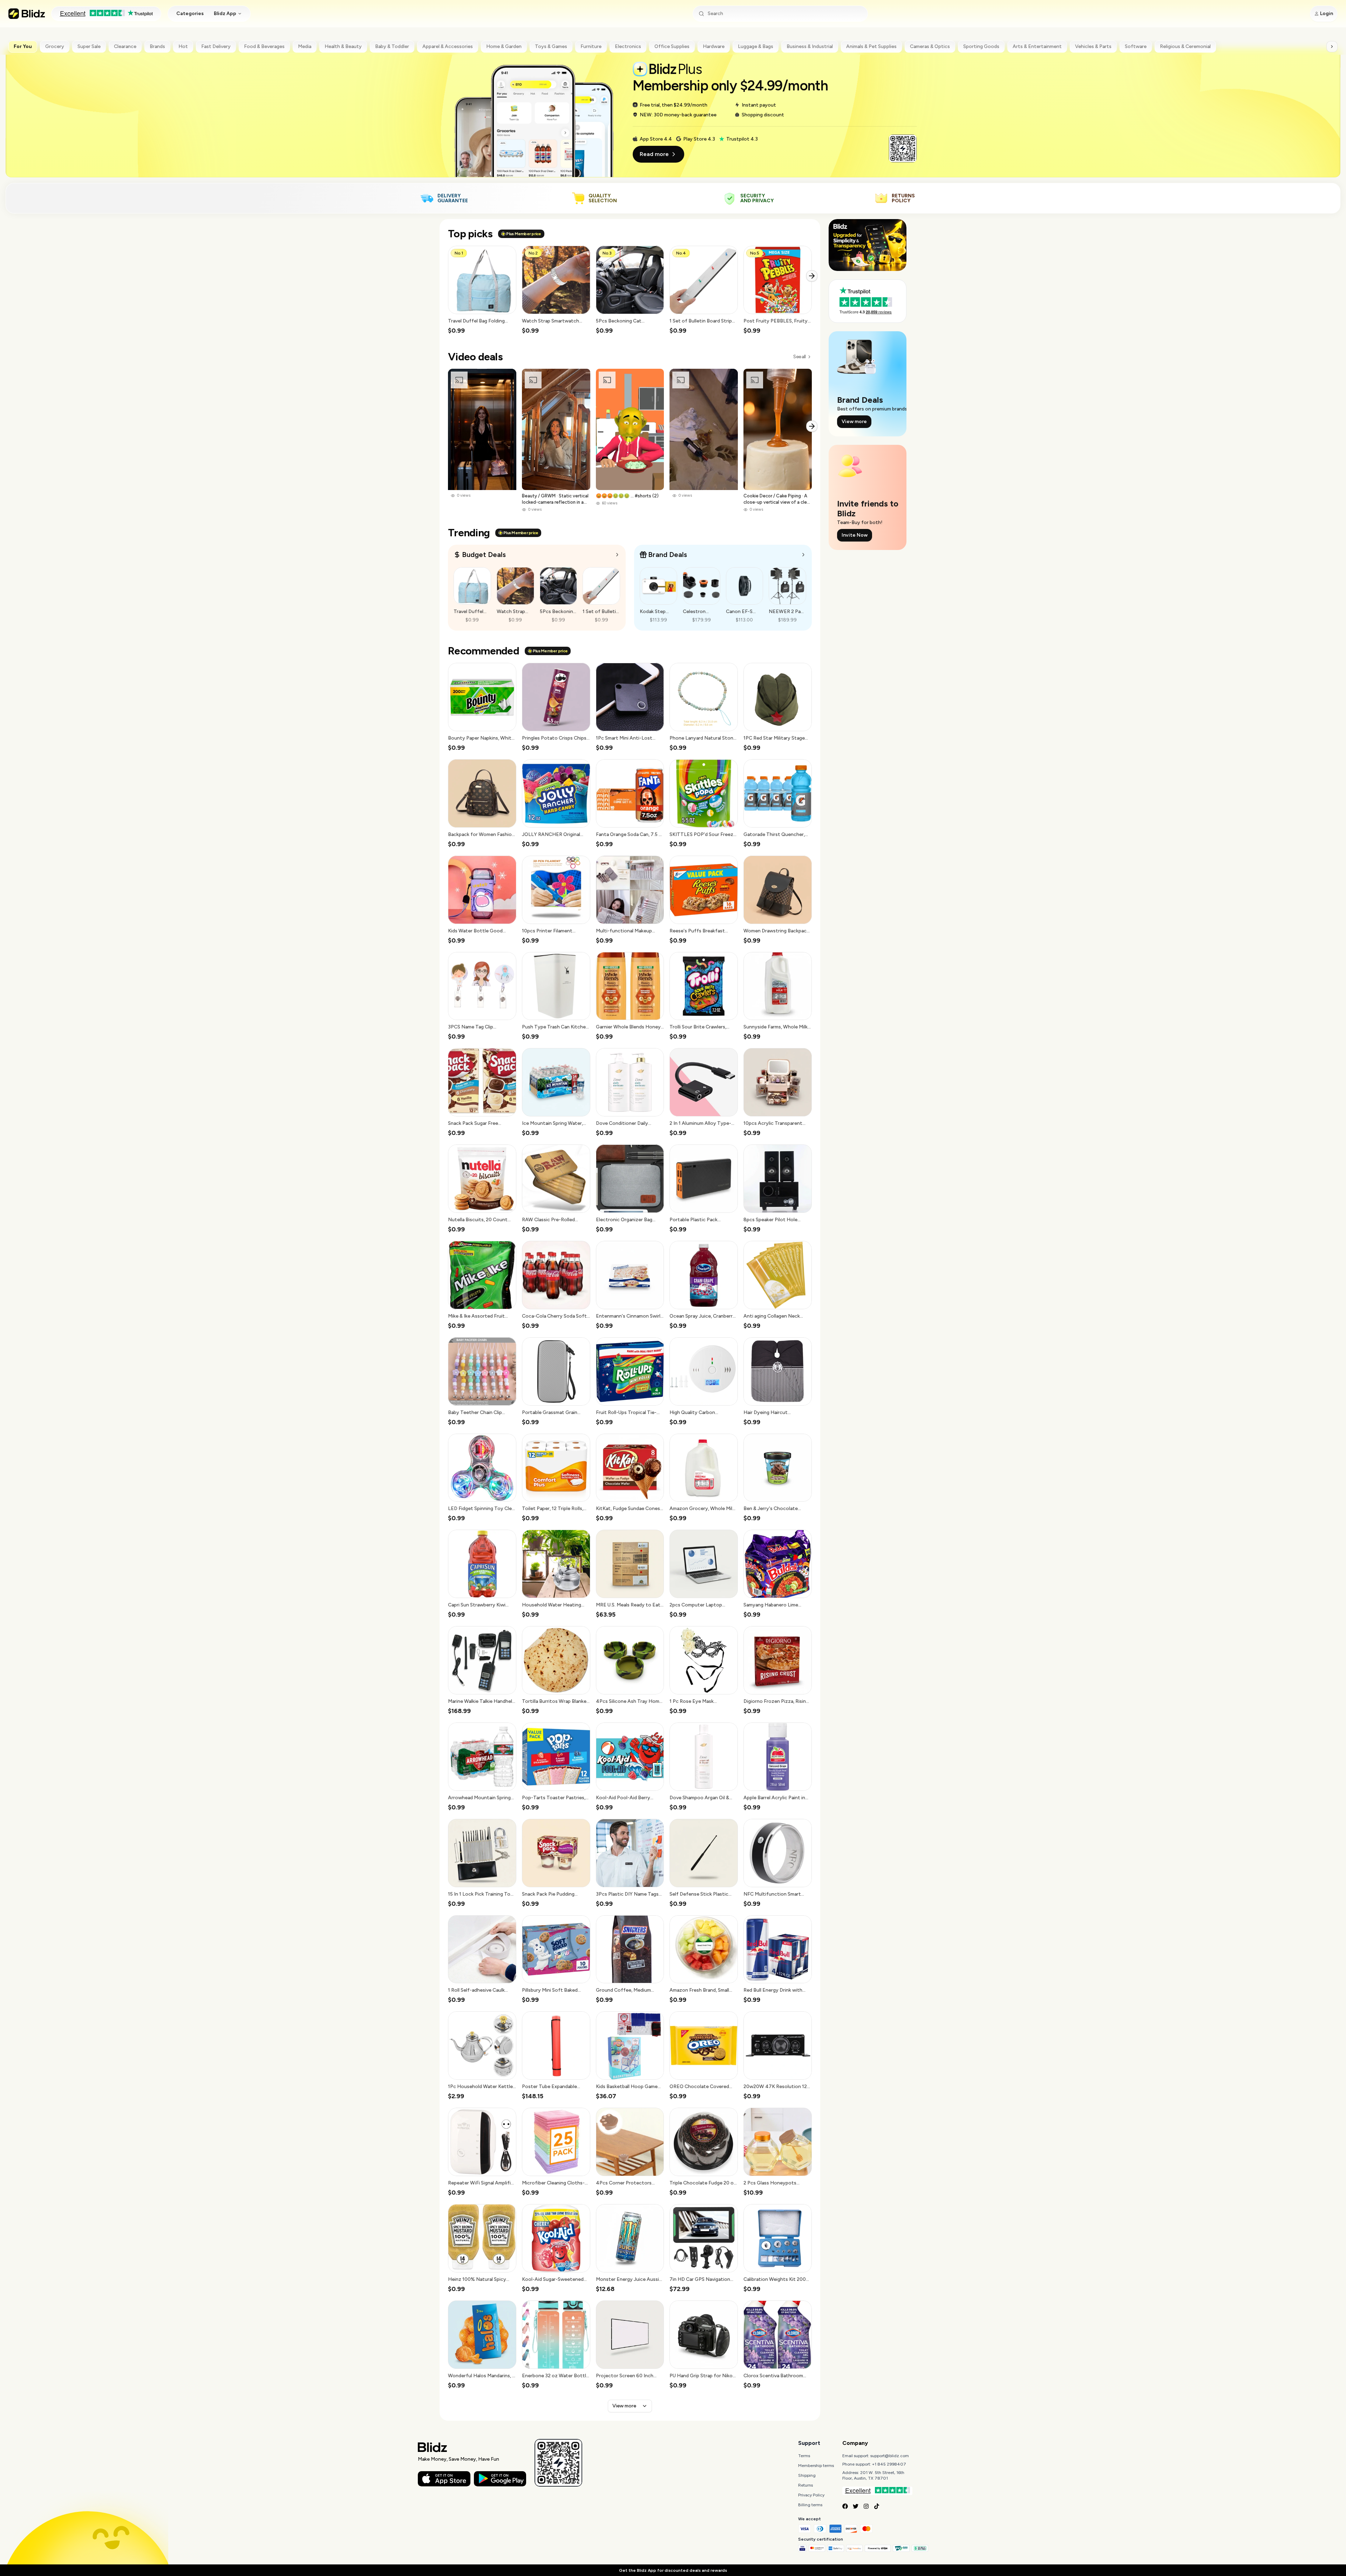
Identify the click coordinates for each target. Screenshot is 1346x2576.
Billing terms (810, 2505)
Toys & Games (551, 46)
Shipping (807, 2475)
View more (624, 2406)
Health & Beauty (343, 46)
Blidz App (225, 13)
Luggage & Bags (756, 46)
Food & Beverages (264, 46)
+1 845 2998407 (889, 2464)
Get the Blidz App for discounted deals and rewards (673, 2570)
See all (799, 357)
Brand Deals (668, 555)
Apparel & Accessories (448, 46)
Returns (805, 2485)
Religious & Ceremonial (1185, 46)
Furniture (591, 46)
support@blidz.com (890, 2456)
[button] (482, 290)
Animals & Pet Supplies (871, 46)
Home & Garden (504, 46)
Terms (804, 2456)
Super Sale (89, 46)
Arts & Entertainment (1037, 46)
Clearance (125, 46)
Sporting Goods (981, 46)
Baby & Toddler (392, 46)
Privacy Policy (811, 2495)
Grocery (55, 46)
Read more (654, 154)
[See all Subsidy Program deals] (803, 555)
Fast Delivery (216, 46)
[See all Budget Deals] (617, 555)
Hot (183, 46)
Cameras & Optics (930, 46)
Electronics (628, 46)
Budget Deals (484, 555)
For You (23, 46)
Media (305, 46)
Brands (157, 46)
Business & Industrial (810, 46)
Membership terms (816, 2466)
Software (1136, 46)
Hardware (714, 46)
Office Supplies (672, 46)
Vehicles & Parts (1093, 46)
